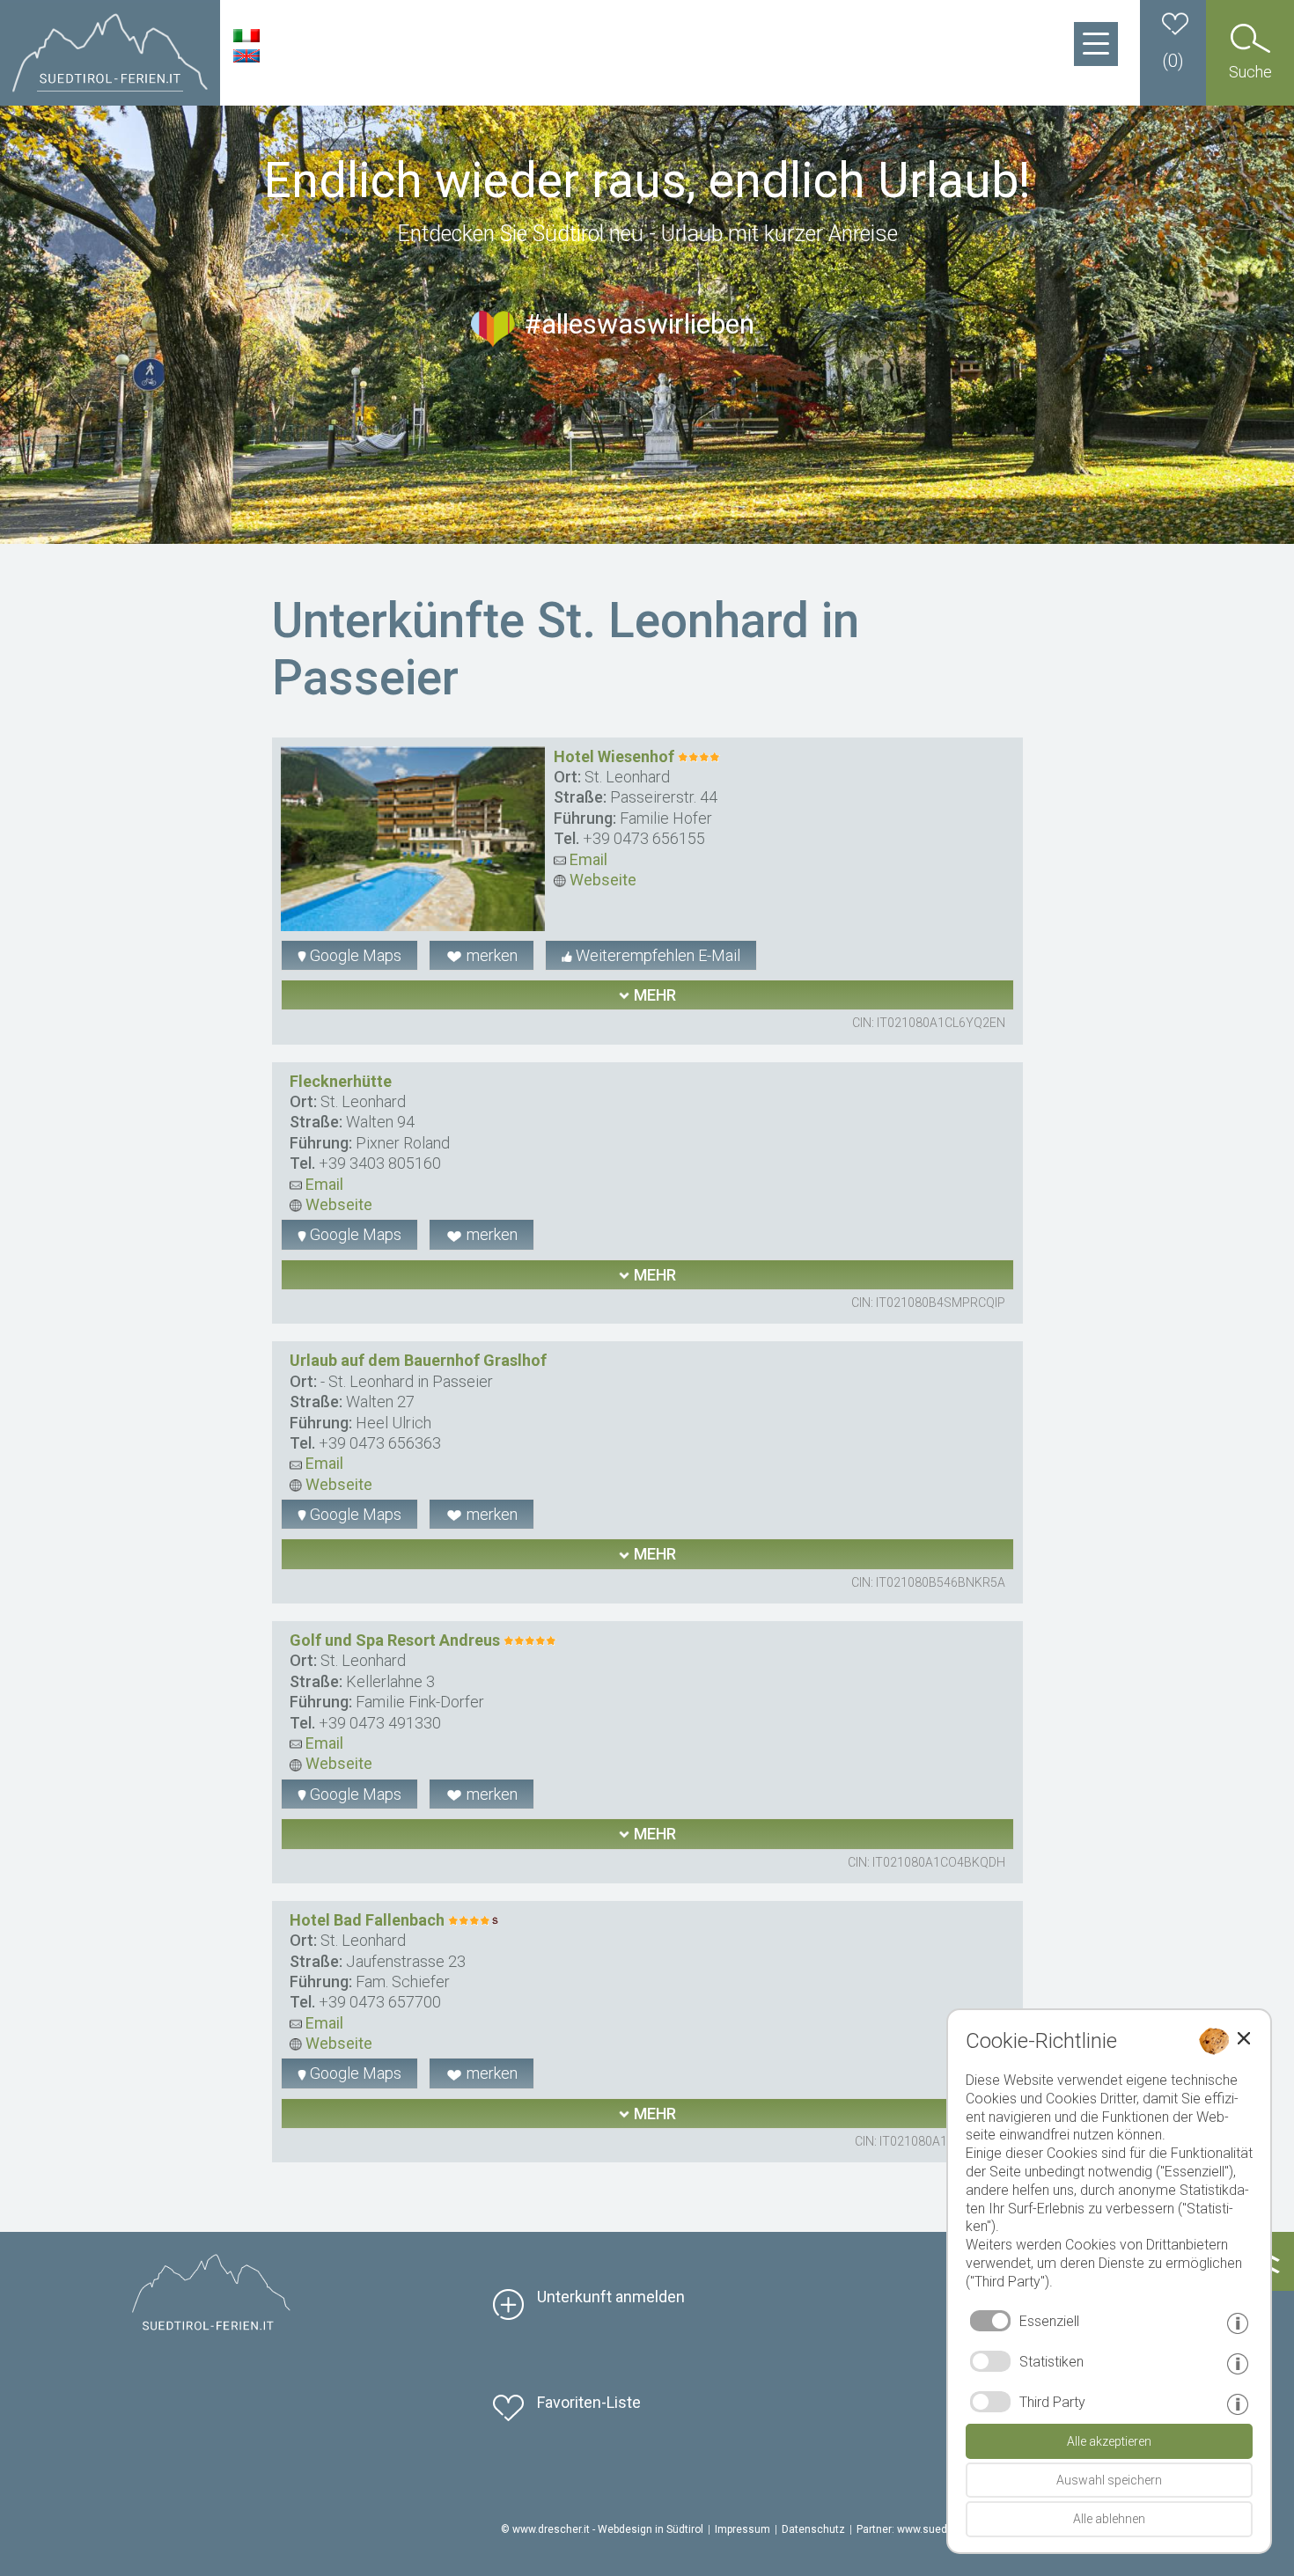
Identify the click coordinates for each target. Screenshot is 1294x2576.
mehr (653, 995)
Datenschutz (813, 2529)
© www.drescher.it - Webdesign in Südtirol (602, 2529)
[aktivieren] (990, 2361)
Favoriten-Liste (589, 2402)
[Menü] (1096, 44)
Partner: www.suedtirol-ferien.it (931, 2529)
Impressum (743, 2529)
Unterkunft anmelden (611, 2297)
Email (587, 859)
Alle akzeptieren (1109, 2441)
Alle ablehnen (1109, 2519)
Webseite (601, 880)
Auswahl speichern (1109, 2480)
